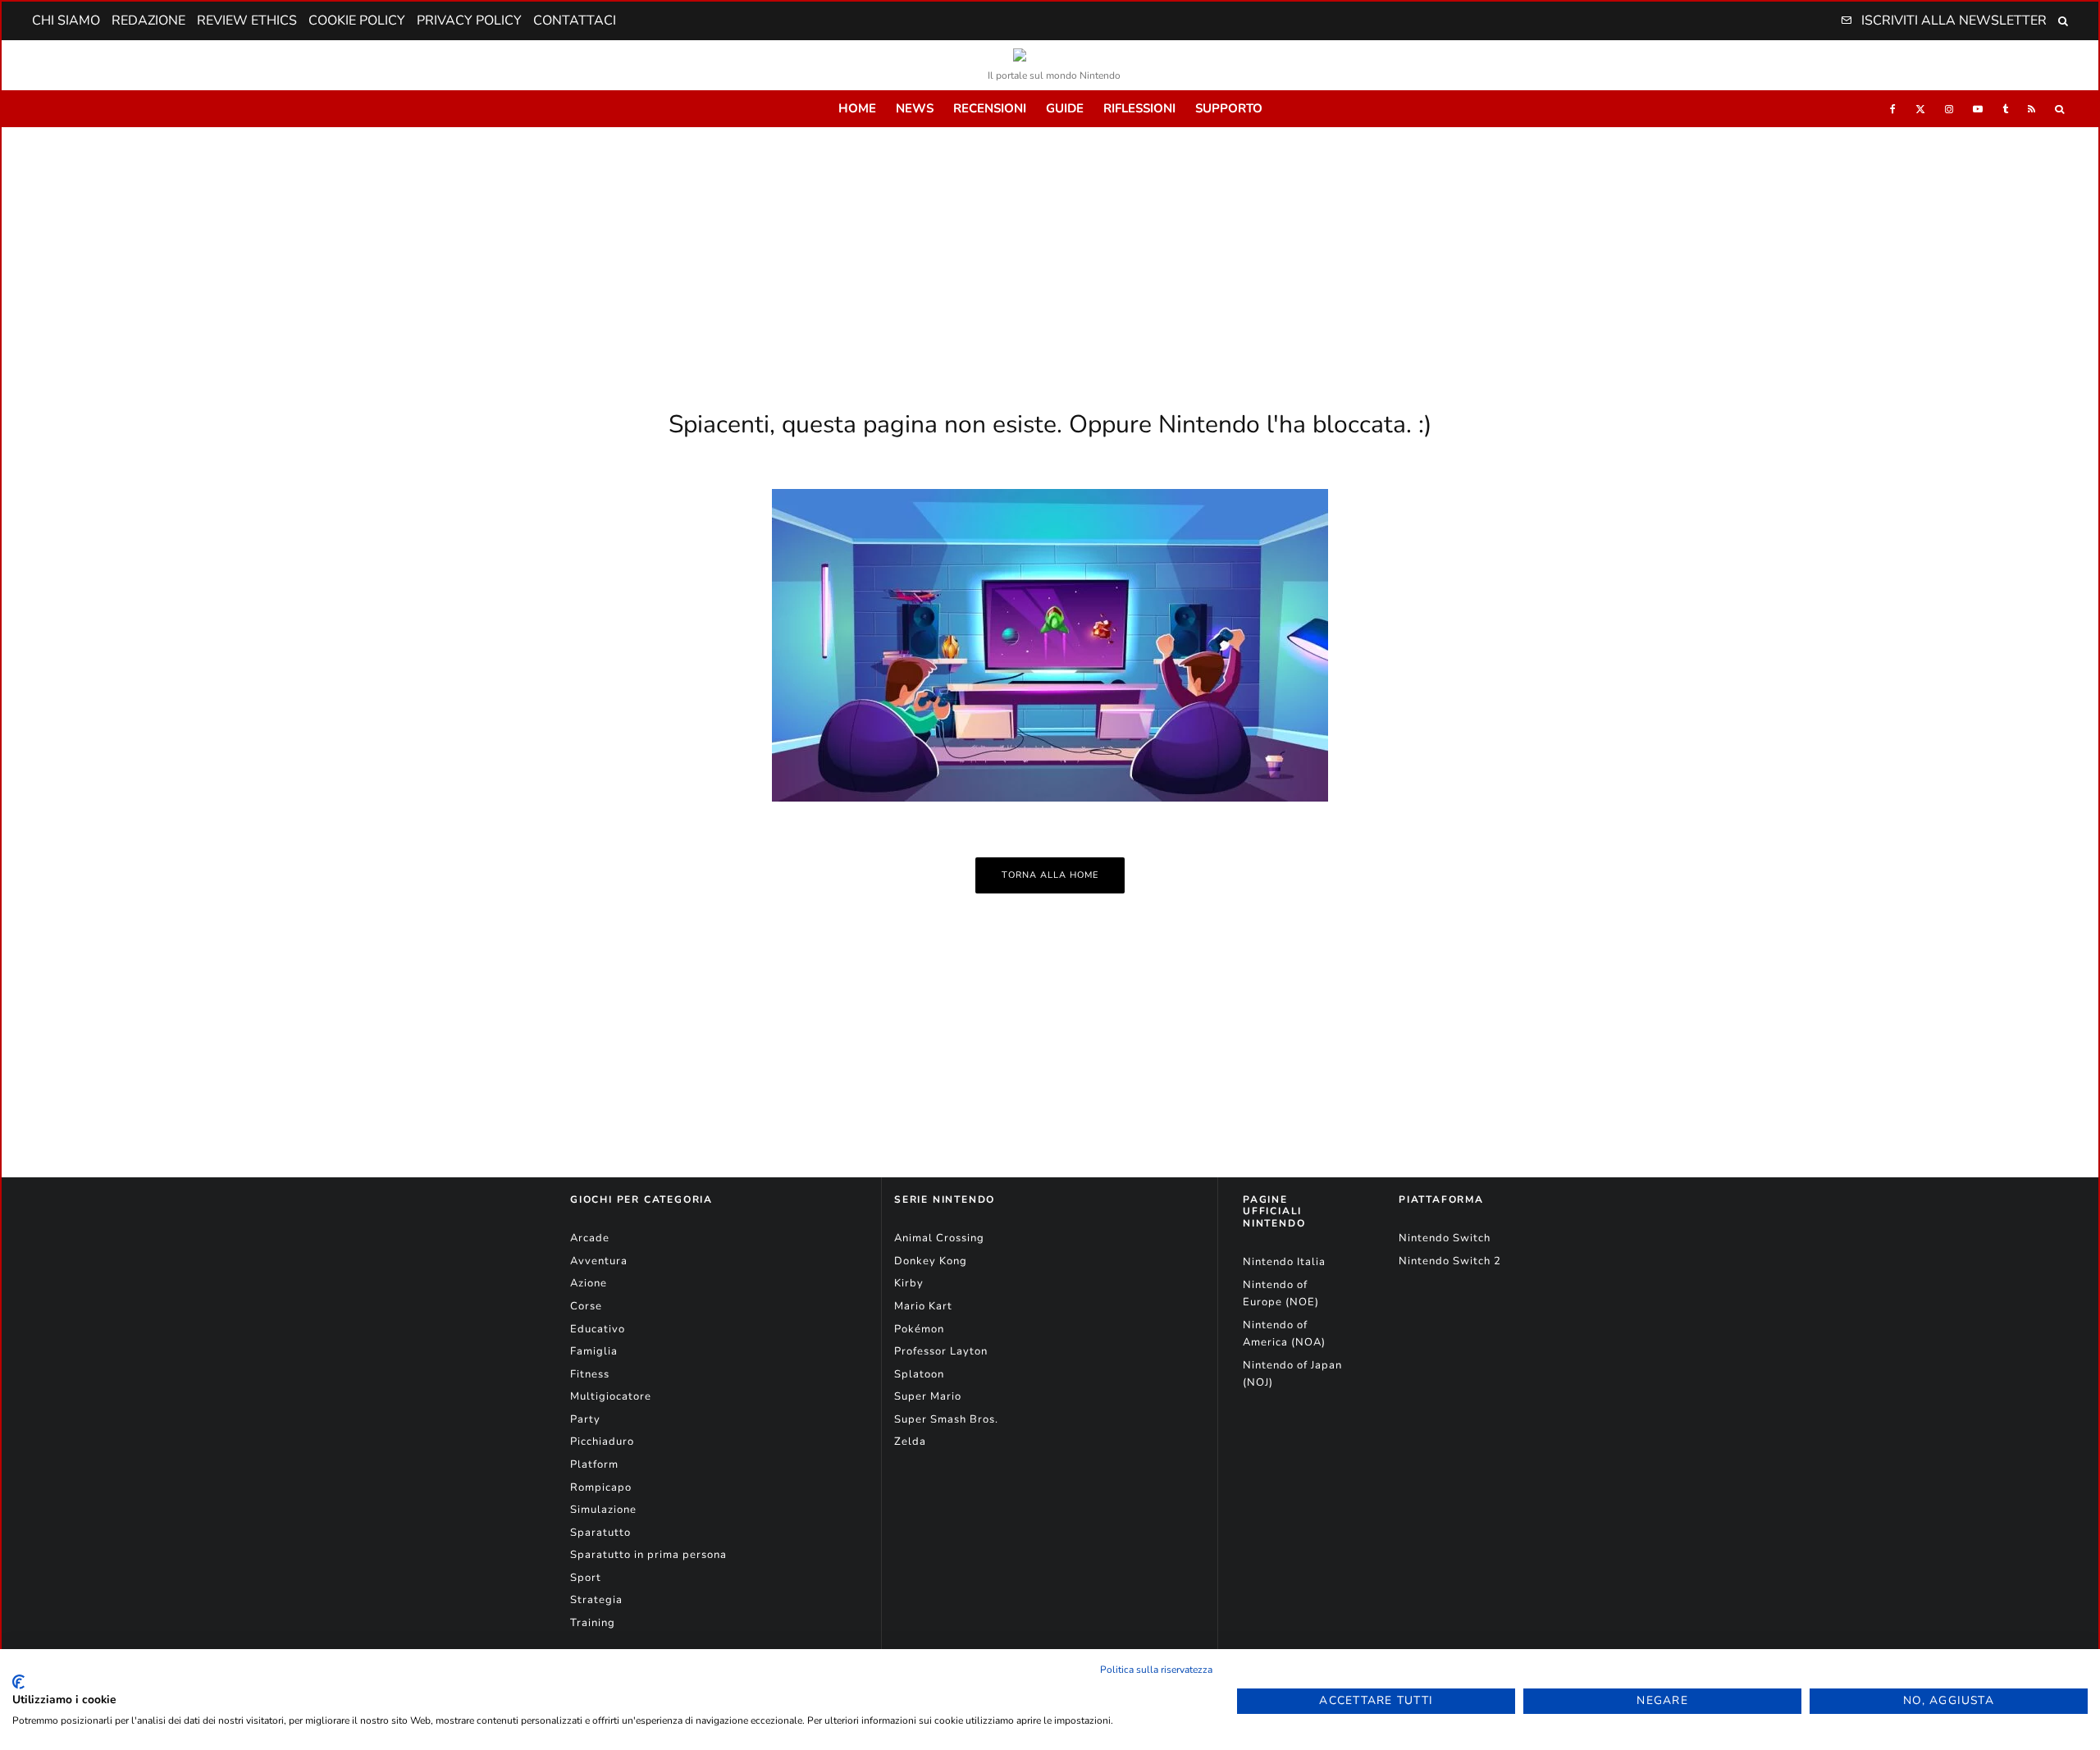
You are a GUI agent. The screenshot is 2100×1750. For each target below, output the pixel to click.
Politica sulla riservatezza (1156, 1670)
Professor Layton (941, 1351)
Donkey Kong (931, 1261)
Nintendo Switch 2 (1450, 1261)
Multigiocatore (611, 1396)
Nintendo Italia (1284, 1262)
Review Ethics (247, 21)
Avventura (599, 1261)
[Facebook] (1893, 109)
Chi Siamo (66, 21)
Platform (594, 1464)
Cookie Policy (357, 21)
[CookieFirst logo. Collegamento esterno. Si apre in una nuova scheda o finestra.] (18, 1682)
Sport (586, 1578)
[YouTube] (1978, 109)
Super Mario (928, 1396)
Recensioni (990, 108)
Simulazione (603, 1510)
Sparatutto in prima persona (648, 1555)
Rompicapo (601, 1487)
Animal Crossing (939, 1238)
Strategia (596, 1600)
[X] (1920, 109)
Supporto (1229, 108)
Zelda (910, 1442)
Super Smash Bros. (946, 1419)
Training (593, 1623)
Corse (586, 1306)
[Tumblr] (2005, 109)
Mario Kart (923, 1306)
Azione (589, 1283)
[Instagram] (1949, 109)
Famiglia (594, 1351)
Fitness (590, 1374)
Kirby (909, 1283)
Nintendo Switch (1445, 1238)
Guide (1065, 108)
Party (585, 1419)
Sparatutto (600, 1533)
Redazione (148, 21)
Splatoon (919, 1374)
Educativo (598, 1329)
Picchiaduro (602, 1442)
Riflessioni (1139, 108)
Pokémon (919, 1329)
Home (857, 108)
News (915, 108)
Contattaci (575, 21)
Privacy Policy (469, 21)
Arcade (590, 1238)
